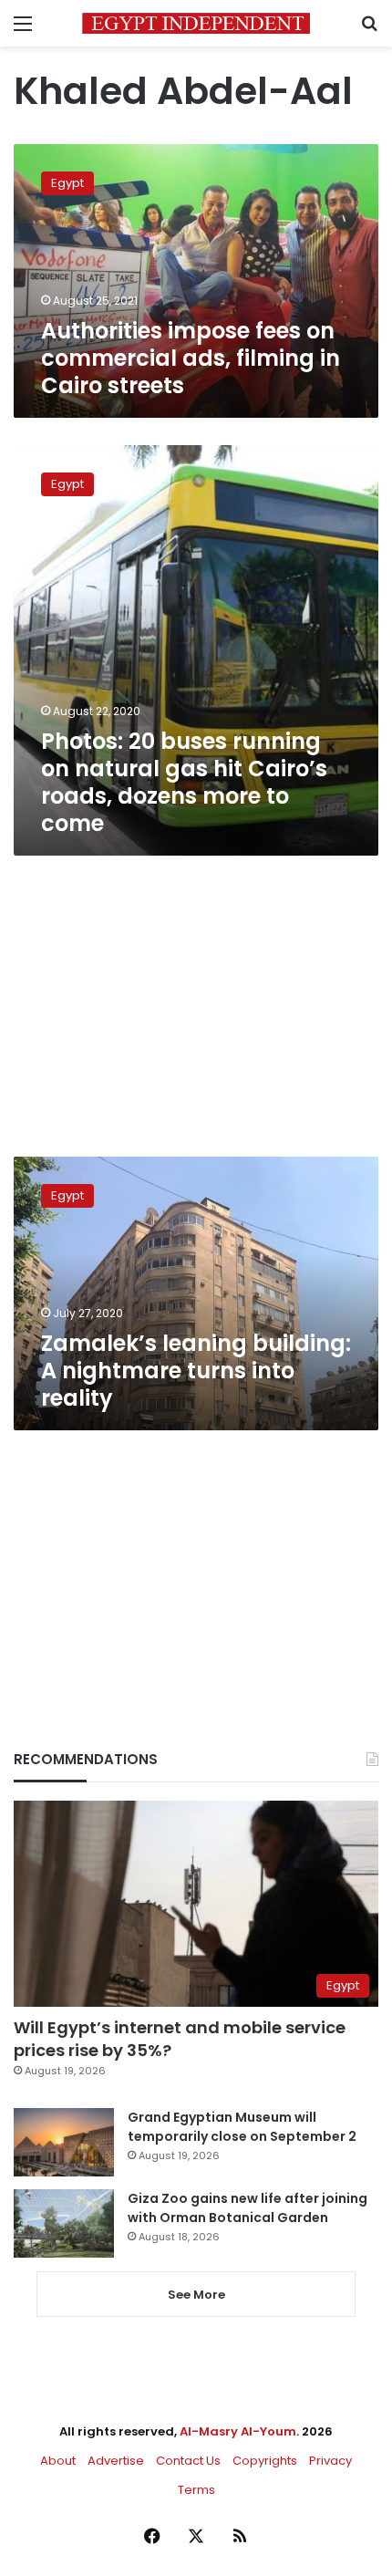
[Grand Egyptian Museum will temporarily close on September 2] (64, 2142)
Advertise (116, 2461)
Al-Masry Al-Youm (238, 2431)
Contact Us (188, 2461)
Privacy (330, 2461)
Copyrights (265, 2461)
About (58, 2461)
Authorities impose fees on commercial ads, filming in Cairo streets (191, 358)
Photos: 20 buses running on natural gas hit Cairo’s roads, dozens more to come (184, 782)
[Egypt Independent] (196, 23)
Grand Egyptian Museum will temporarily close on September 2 (242, 2127)
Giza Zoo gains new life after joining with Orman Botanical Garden (248, 2208)
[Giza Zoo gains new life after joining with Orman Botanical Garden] (64, 2223)
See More (196, 2295)
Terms (196, 2490)
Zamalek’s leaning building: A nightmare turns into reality (196, 1371)
